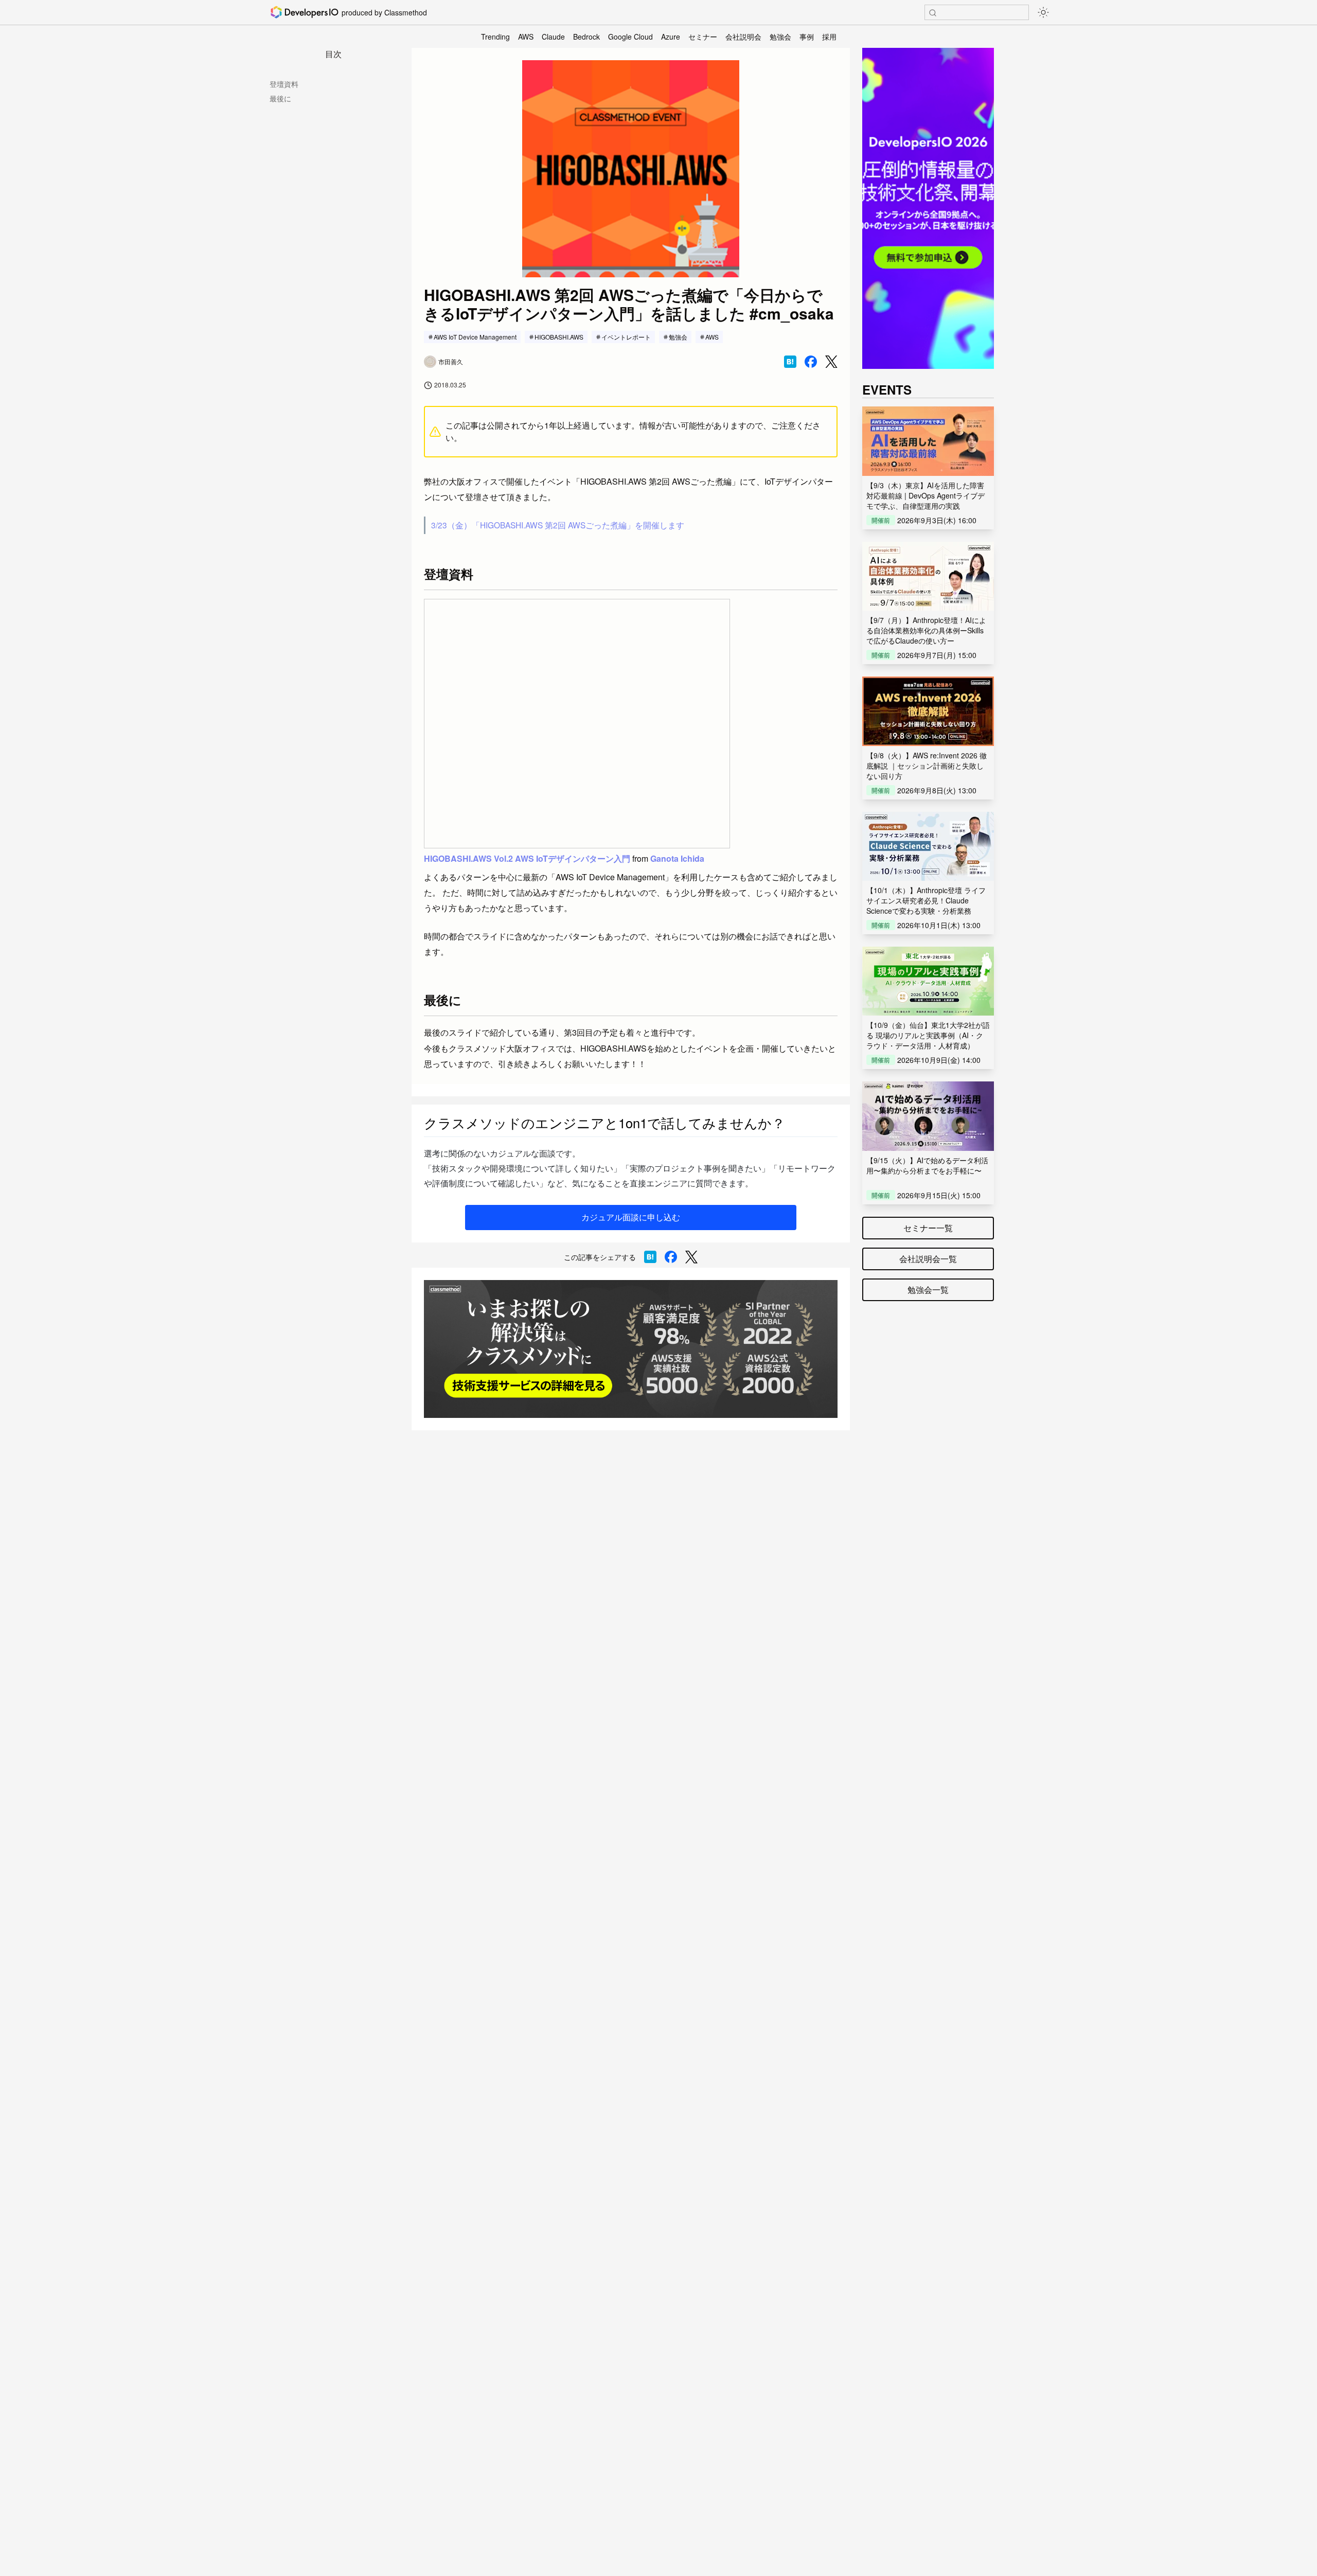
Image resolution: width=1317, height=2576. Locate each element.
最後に (280, 98)
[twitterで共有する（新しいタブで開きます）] (831, 362)
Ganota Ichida (677, 858)
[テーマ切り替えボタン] (1043, 12)
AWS (526, 37)
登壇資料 (284, 84)
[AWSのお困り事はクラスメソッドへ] (631, 1349)
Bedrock (586, 37)
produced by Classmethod (384, 12)
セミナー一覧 (928, 1228)
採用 (829, 37)
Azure (671, 37)
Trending (495, 37)
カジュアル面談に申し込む (631, 1217)
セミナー (703, 37)
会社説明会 (743, 37)
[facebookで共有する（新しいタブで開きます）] (811, 362)
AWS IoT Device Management (475, 337)
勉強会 (780, 37)
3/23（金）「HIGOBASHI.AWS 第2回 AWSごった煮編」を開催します (558, 525)
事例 (807, 37)
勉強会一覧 (928, 1290)
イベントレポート (626, 337)
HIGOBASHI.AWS (559, 337)
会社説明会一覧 (928, 1259)
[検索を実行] (933, 13)
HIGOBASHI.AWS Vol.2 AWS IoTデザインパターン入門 (527, 858)
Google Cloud (630, 37)
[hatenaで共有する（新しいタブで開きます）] (790, 362)
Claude (553, 37)
